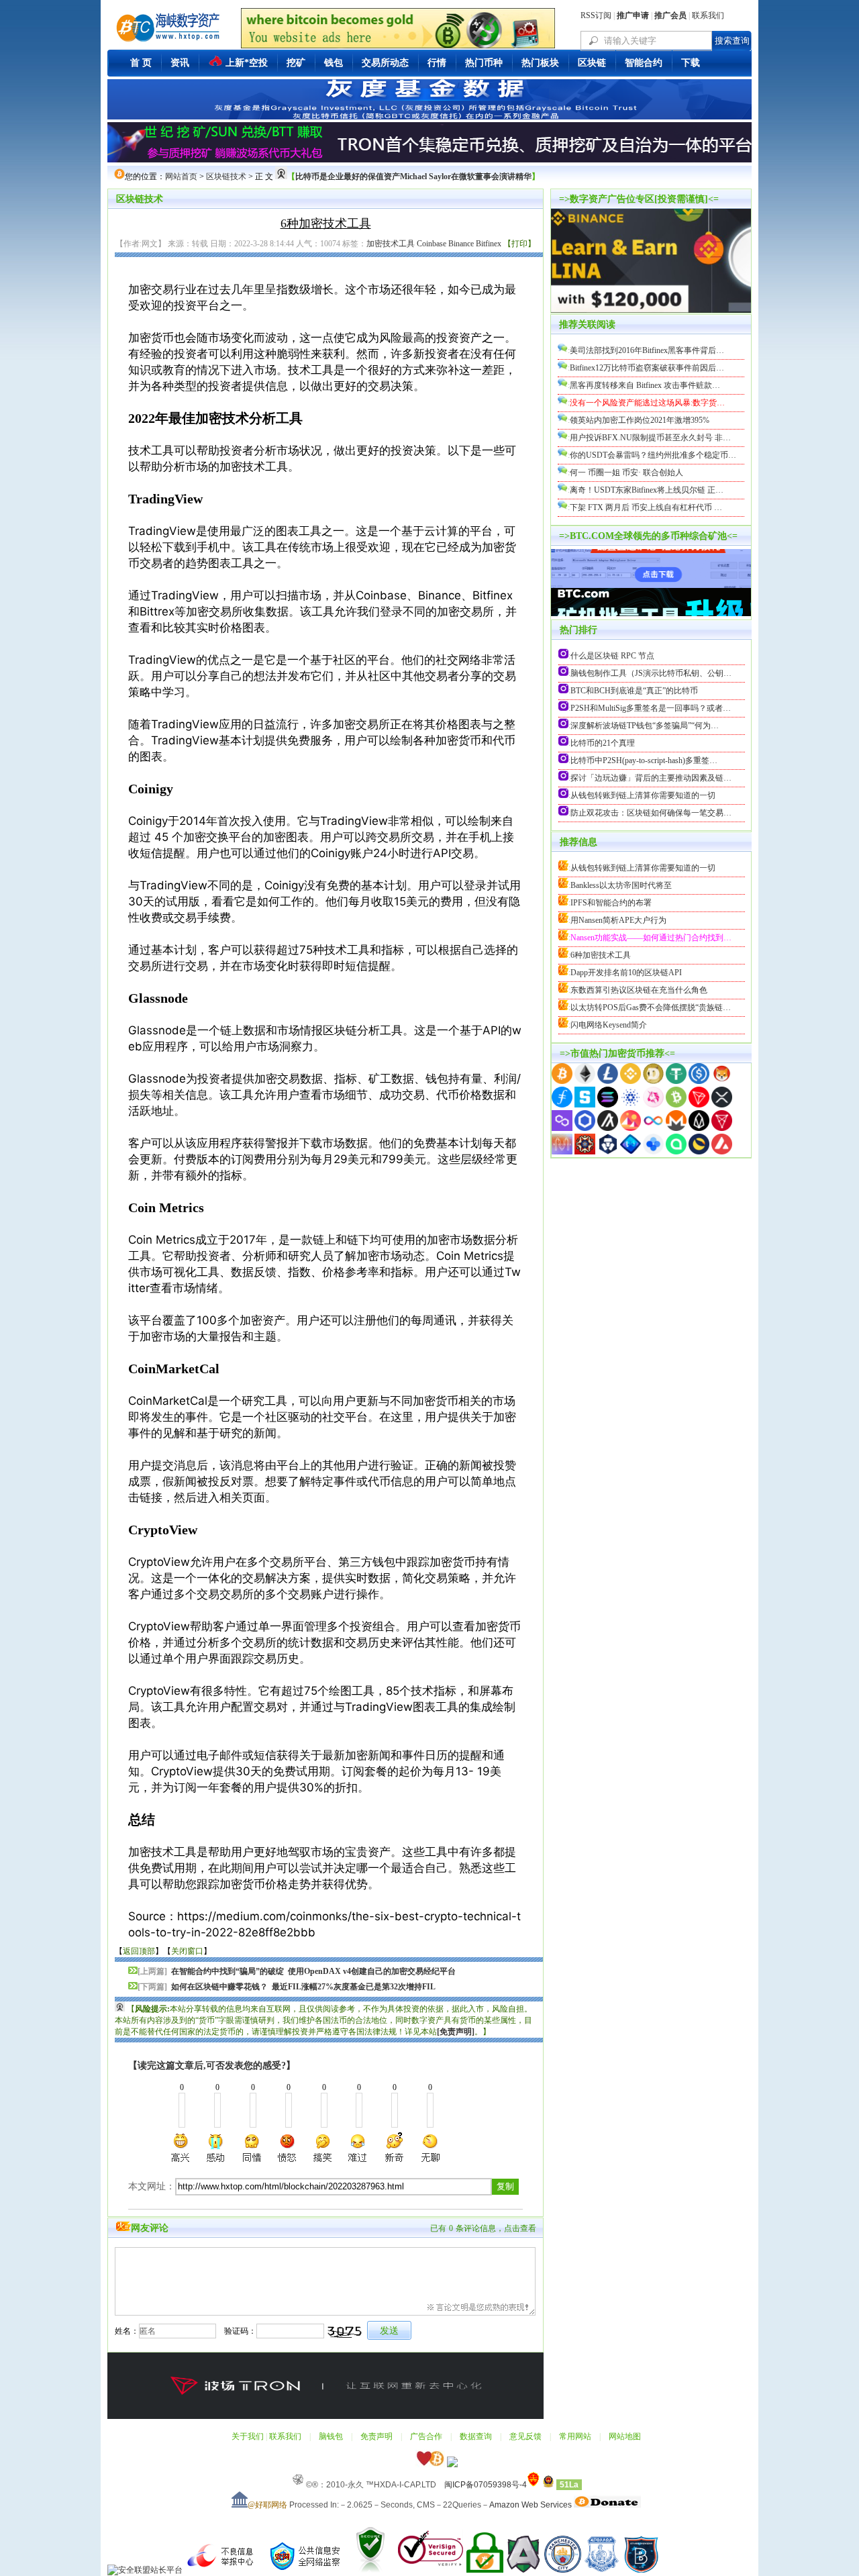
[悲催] (358, 2148)
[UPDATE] (651, 615)
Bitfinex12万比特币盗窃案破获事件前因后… (647, 368)
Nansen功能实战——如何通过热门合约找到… (651, 938)
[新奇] (394, 2148)
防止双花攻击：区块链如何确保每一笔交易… (651, 813)
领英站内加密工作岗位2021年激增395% (640, 420)
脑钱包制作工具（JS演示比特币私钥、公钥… (651, 673)
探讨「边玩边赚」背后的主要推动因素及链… (651, 778)
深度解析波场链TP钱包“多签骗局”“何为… (645, 726)
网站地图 (625, 2436)
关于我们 (248, 2436)
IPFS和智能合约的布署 (611, 903)
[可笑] (287, 2148)
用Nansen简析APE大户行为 (618, 920)
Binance (461, 244)
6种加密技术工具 (601, 955)
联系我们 (708, 15)
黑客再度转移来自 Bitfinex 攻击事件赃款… (645, 385)
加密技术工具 (391, 244)
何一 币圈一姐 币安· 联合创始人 (626, 473)
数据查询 (476, 2436)
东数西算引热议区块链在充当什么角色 (639, 990)
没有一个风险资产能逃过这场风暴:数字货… (647, 403)
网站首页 (181, 177)
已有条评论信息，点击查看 (483, 2228)
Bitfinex (489, 244)
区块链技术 (226, 177)
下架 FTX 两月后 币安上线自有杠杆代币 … (646, 507)
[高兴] (181, 2148)
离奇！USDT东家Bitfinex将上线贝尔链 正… (647, 490)
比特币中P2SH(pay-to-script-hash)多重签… (644, 760)
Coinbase (432, 244)
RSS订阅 (596, 15)
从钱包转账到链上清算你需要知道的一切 (643, 795)
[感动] (217, 2148)
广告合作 (426, 2436)
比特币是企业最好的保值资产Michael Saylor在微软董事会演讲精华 (413, 177)
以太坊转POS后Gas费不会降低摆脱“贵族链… (651, 1007)
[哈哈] (252, 2148)
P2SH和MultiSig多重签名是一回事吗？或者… (651, 708)
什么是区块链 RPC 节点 (612, 656)
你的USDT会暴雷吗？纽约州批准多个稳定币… (653, 455)
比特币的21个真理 (603, 743)
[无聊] (429, 2148)
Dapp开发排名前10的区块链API (626, 973)
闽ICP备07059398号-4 (486, 2485)
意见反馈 (525, 2436)
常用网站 (575, 2436)
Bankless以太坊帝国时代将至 (621, 885)
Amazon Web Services (530, 2505)
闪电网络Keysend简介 (609, 1025)
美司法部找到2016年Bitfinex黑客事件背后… (647, 350)
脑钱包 (331, 2436)
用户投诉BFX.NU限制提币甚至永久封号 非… (650, 438)
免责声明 (376, 2436)
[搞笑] (323, 2148)
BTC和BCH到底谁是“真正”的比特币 (634, 691)
